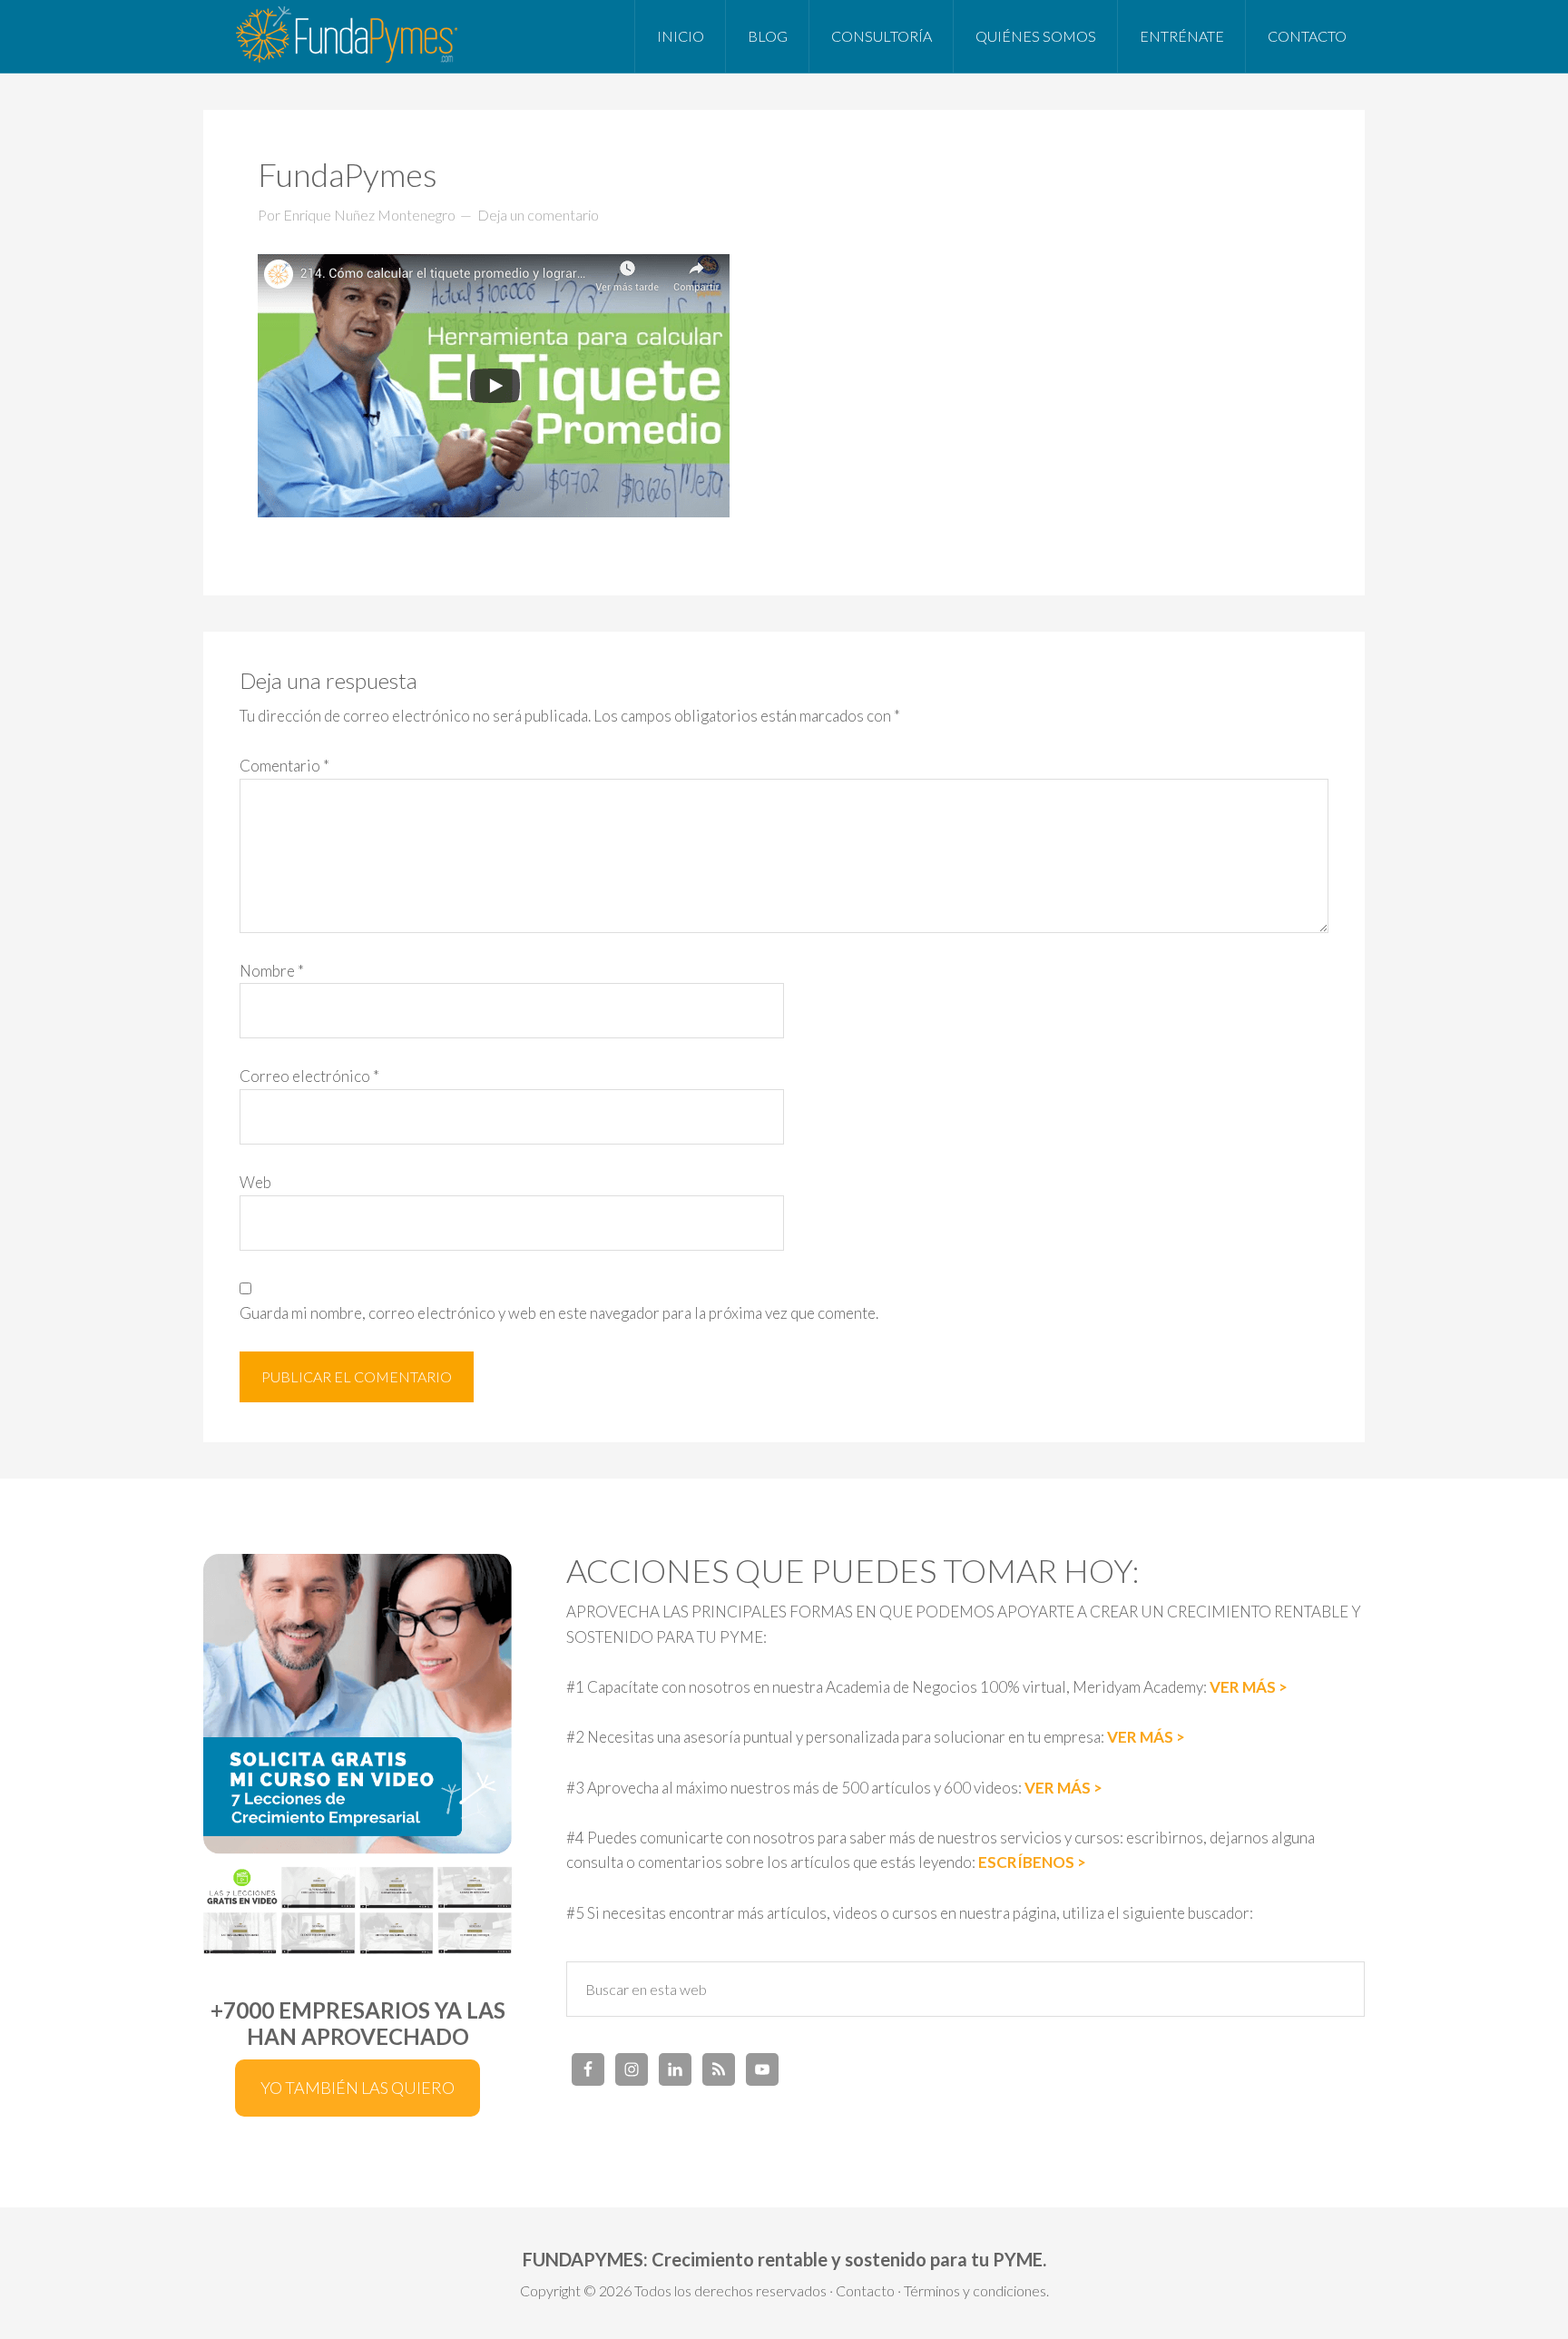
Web (255, 1182)
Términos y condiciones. (976, 2290)
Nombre (272, 971)
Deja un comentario (538, 215)
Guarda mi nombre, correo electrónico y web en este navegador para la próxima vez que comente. (559, 1313)
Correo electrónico (309, 1076)
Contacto (865, 2290)
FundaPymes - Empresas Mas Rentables (348, 36)
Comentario (284, 766)
